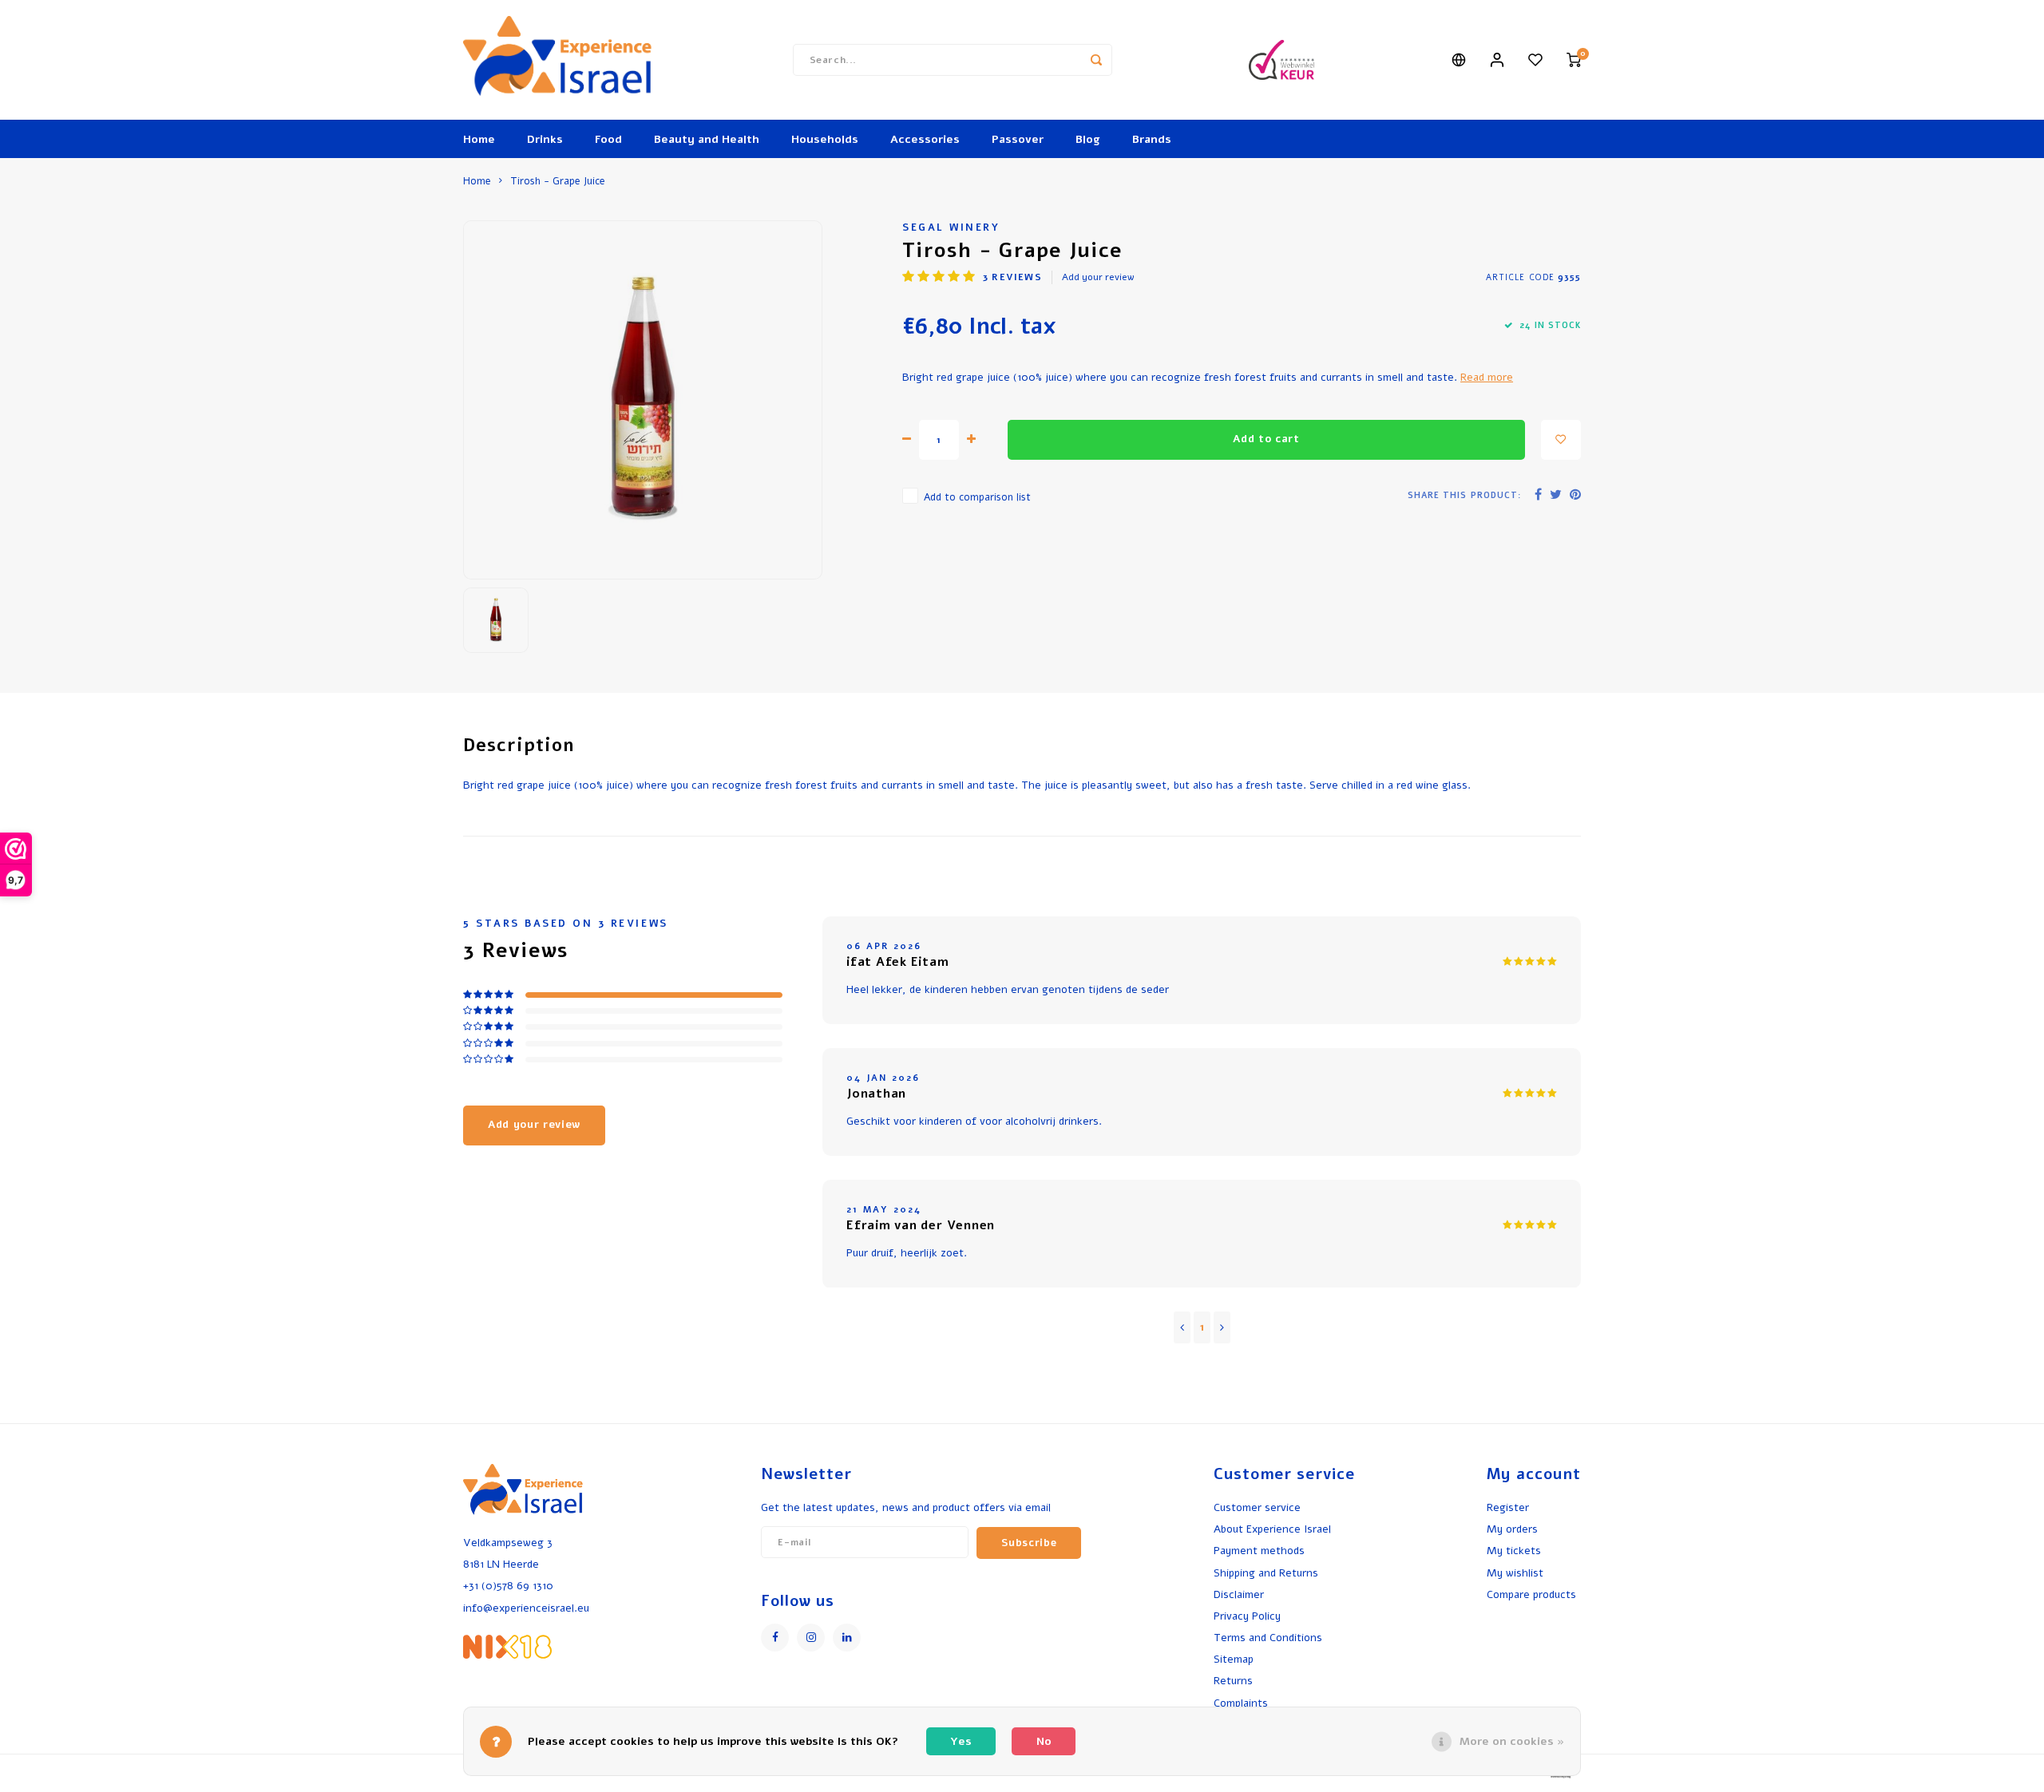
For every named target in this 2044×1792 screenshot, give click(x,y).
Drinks (545, 139)
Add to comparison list (977, 497)
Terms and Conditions (1268, 1638)
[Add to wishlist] (1561, 440)
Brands (1152, 139)
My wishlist (1515, 1573)
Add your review (1098, 277)
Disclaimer (1239, 1594)
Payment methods (1259, 1551)
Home (479, 139)
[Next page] (1222, 1327)
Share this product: (1464, 495)
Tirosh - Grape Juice (558, 181)
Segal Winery (951, 227)
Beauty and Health (707, 139)
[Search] (1096, 60)
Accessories (925, 139)
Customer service (1257, 1507)
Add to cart (1266, 439)
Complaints (1241, 1703)
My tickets (1514, 1551)
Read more (1487, 377)
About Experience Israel (1272, 1529)
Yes (961, 1741)
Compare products (1531, 1594)
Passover (1018, 139)
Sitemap (1234, 1659)
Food (608, 139)
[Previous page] (1182, 1327)
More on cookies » (1512, 1741)
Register (1508, 1507)
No (1044, 1741)
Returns (1233, 1681)
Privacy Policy (1247, 1616)
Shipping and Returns (1266, 1573)
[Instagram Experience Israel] (811, 1638)
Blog (1088, 139)
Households (825, 139)
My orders (1512, 1529)
